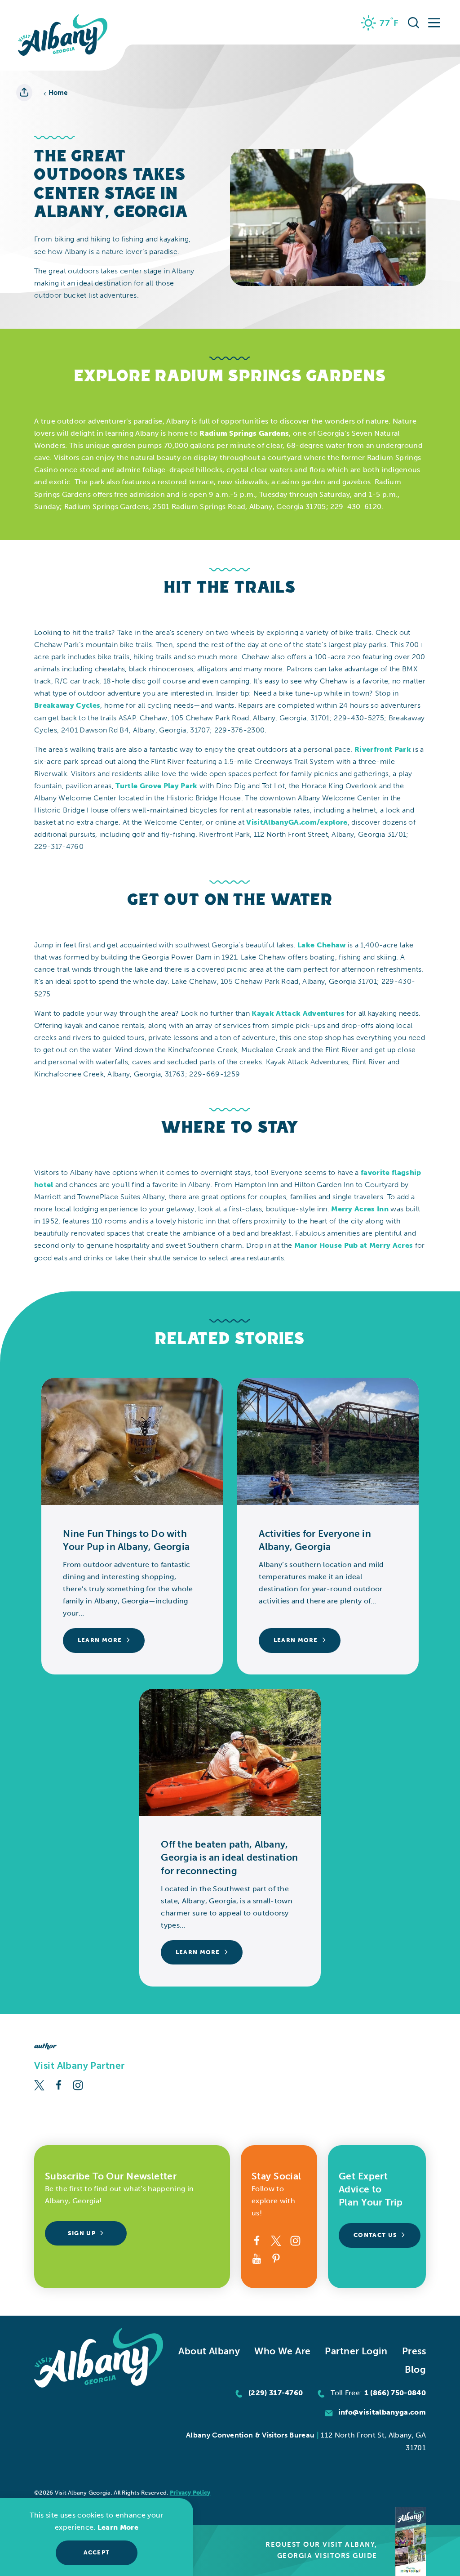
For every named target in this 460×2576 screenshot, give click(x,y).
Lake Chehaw (322, 945)
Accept (97, 2552)
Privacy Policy (190, 2493)
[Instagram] (78, 2084)
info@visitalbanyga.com (382, 2412)
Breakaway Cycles (67, 705)
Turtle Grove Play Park (156, 786)
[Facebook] (59, 2084)
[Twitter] (39, 2084)
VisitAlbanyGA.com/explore (297, 822)
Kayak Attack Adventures (298, 1013)
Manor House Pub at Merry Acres (355, 1245)
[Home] (63, 35)
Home (58, 93)
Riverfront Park (383, 749)
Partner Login (356, 2351)
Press (414, 2351)
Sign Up (82, 2233)
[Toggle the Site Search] (414, 22)
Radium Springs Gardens (244, 433)
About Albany (209, 2351)
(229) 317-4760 (276, 2393)
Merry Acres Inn (360, 1209)
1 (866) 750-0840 (395, 2393)
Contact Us (375, 2235)
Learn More (118, 2527)
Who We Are (282, 2351)
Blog (415, 2369)
